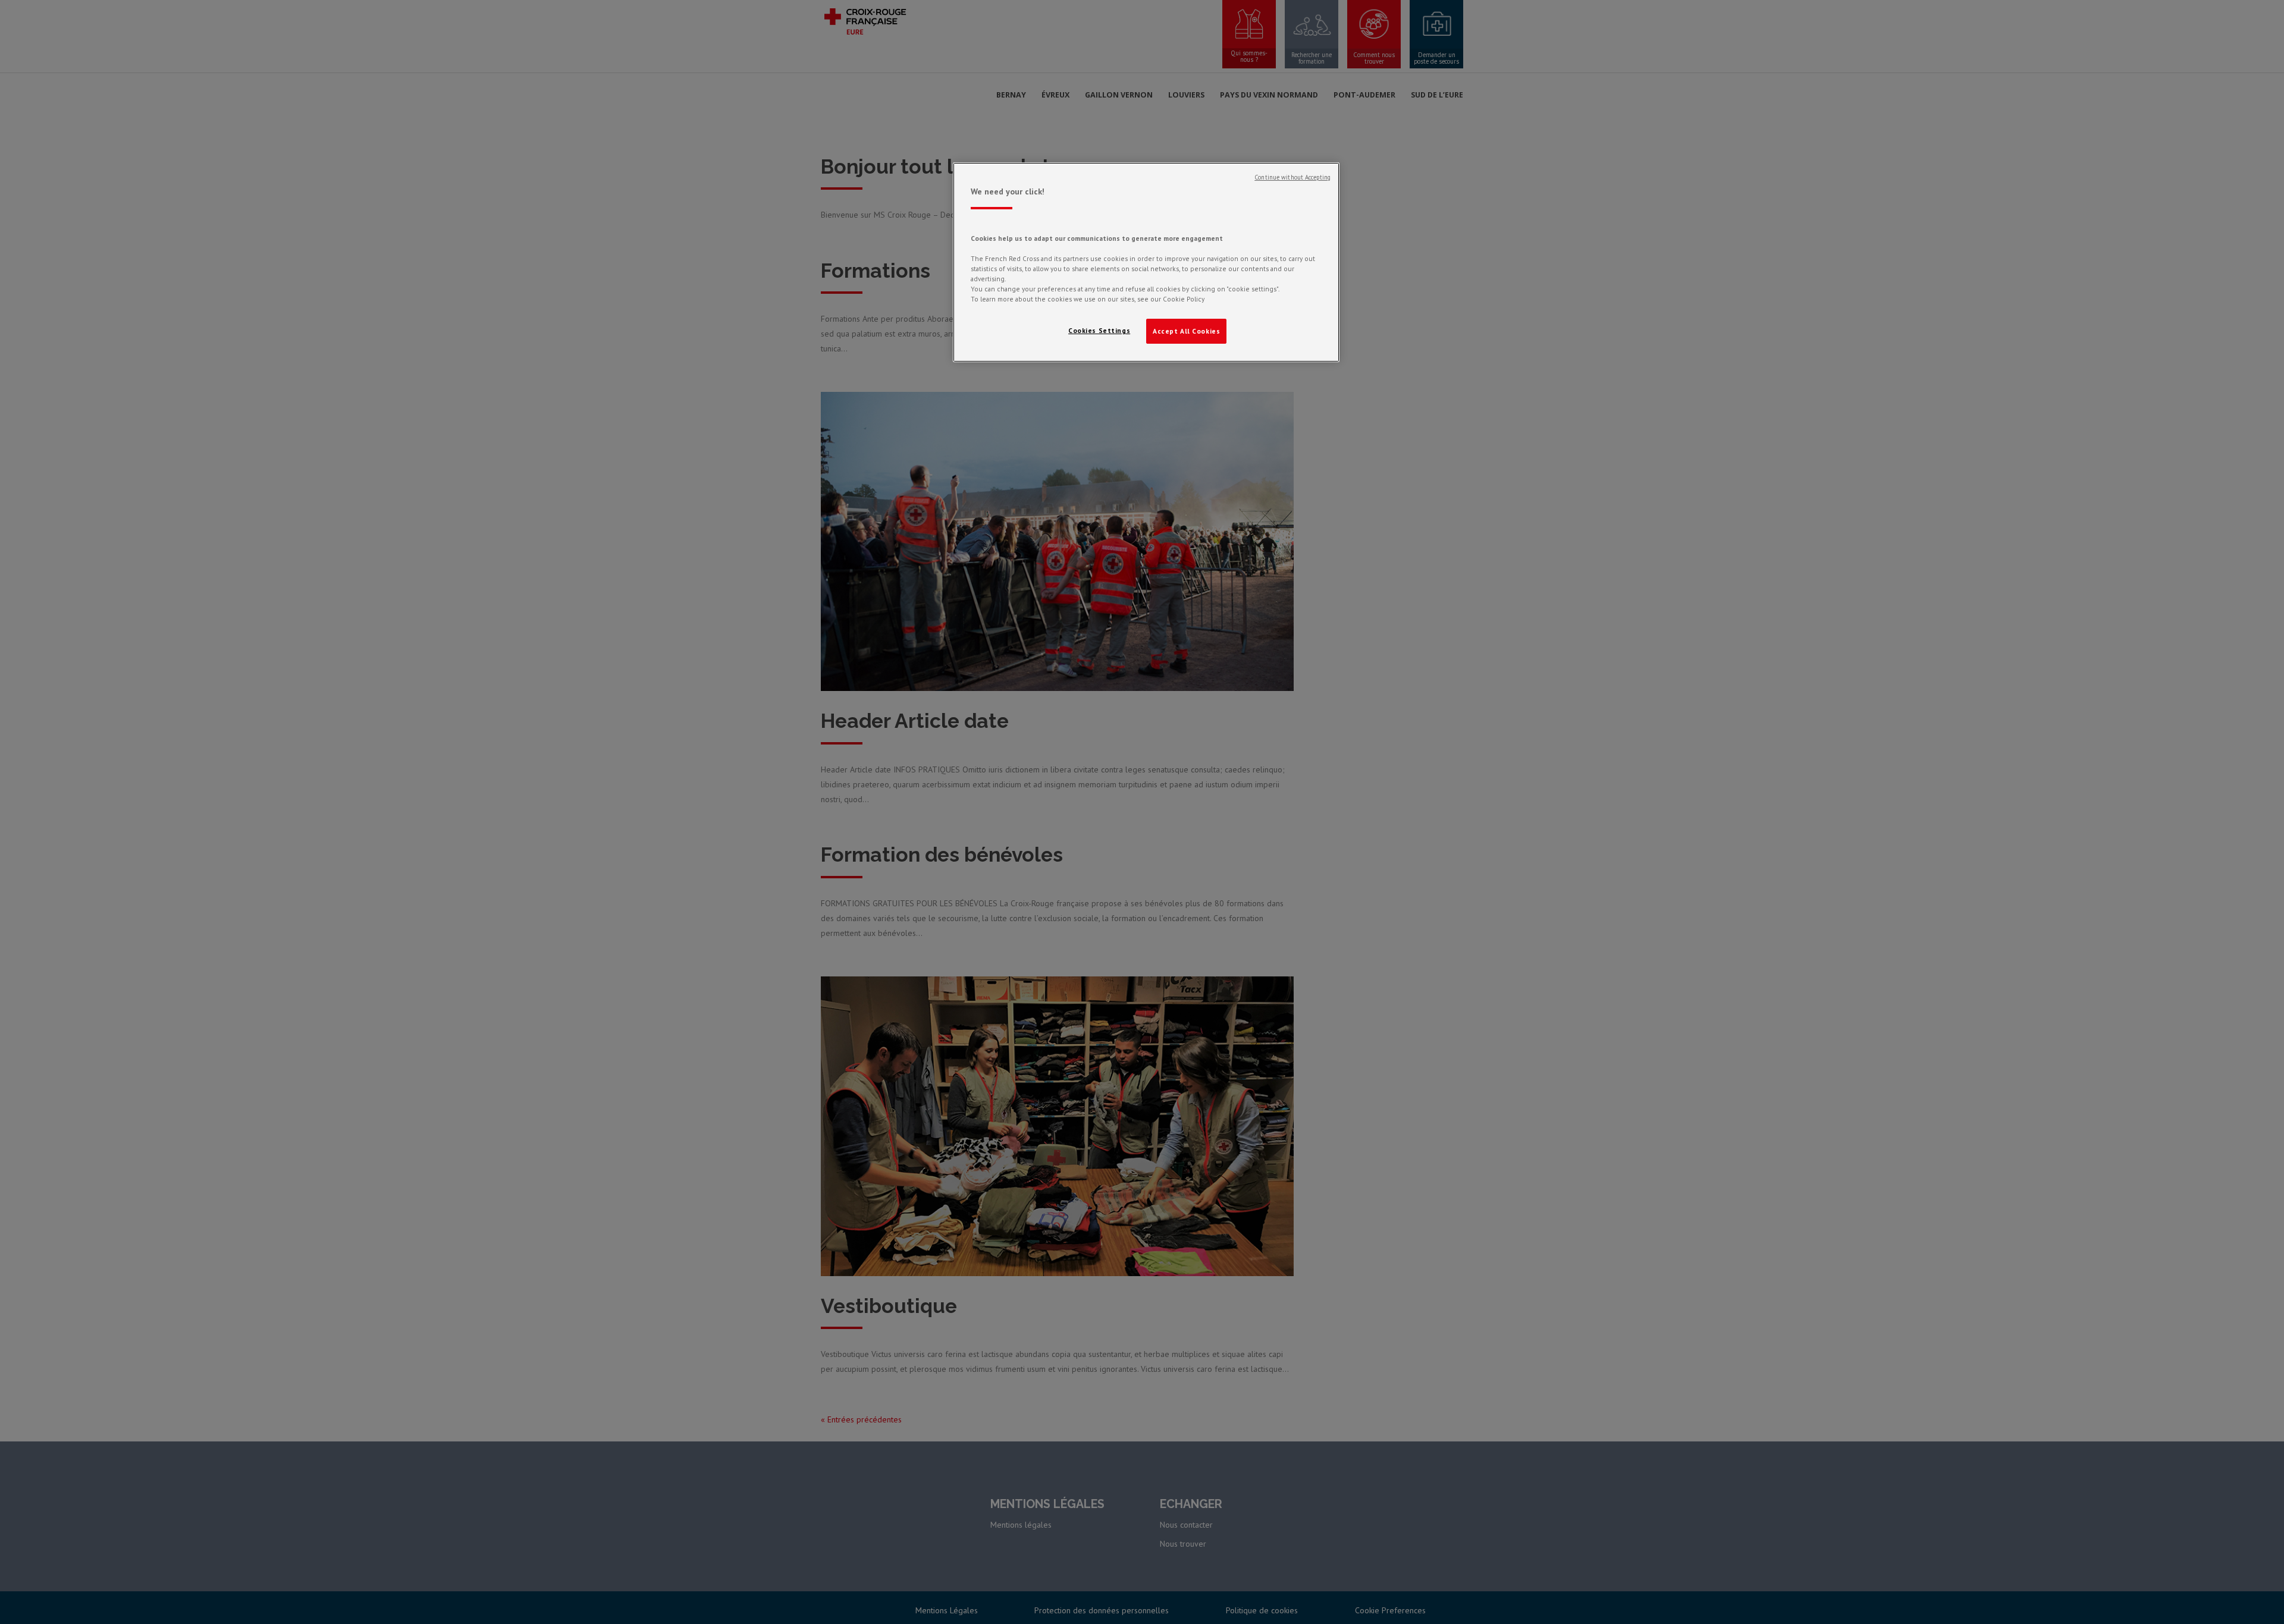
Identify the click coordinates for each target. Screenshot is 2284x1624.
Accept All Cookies (1186, 331)
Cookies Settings (1099, 330)
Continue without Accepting (1292, 177)
